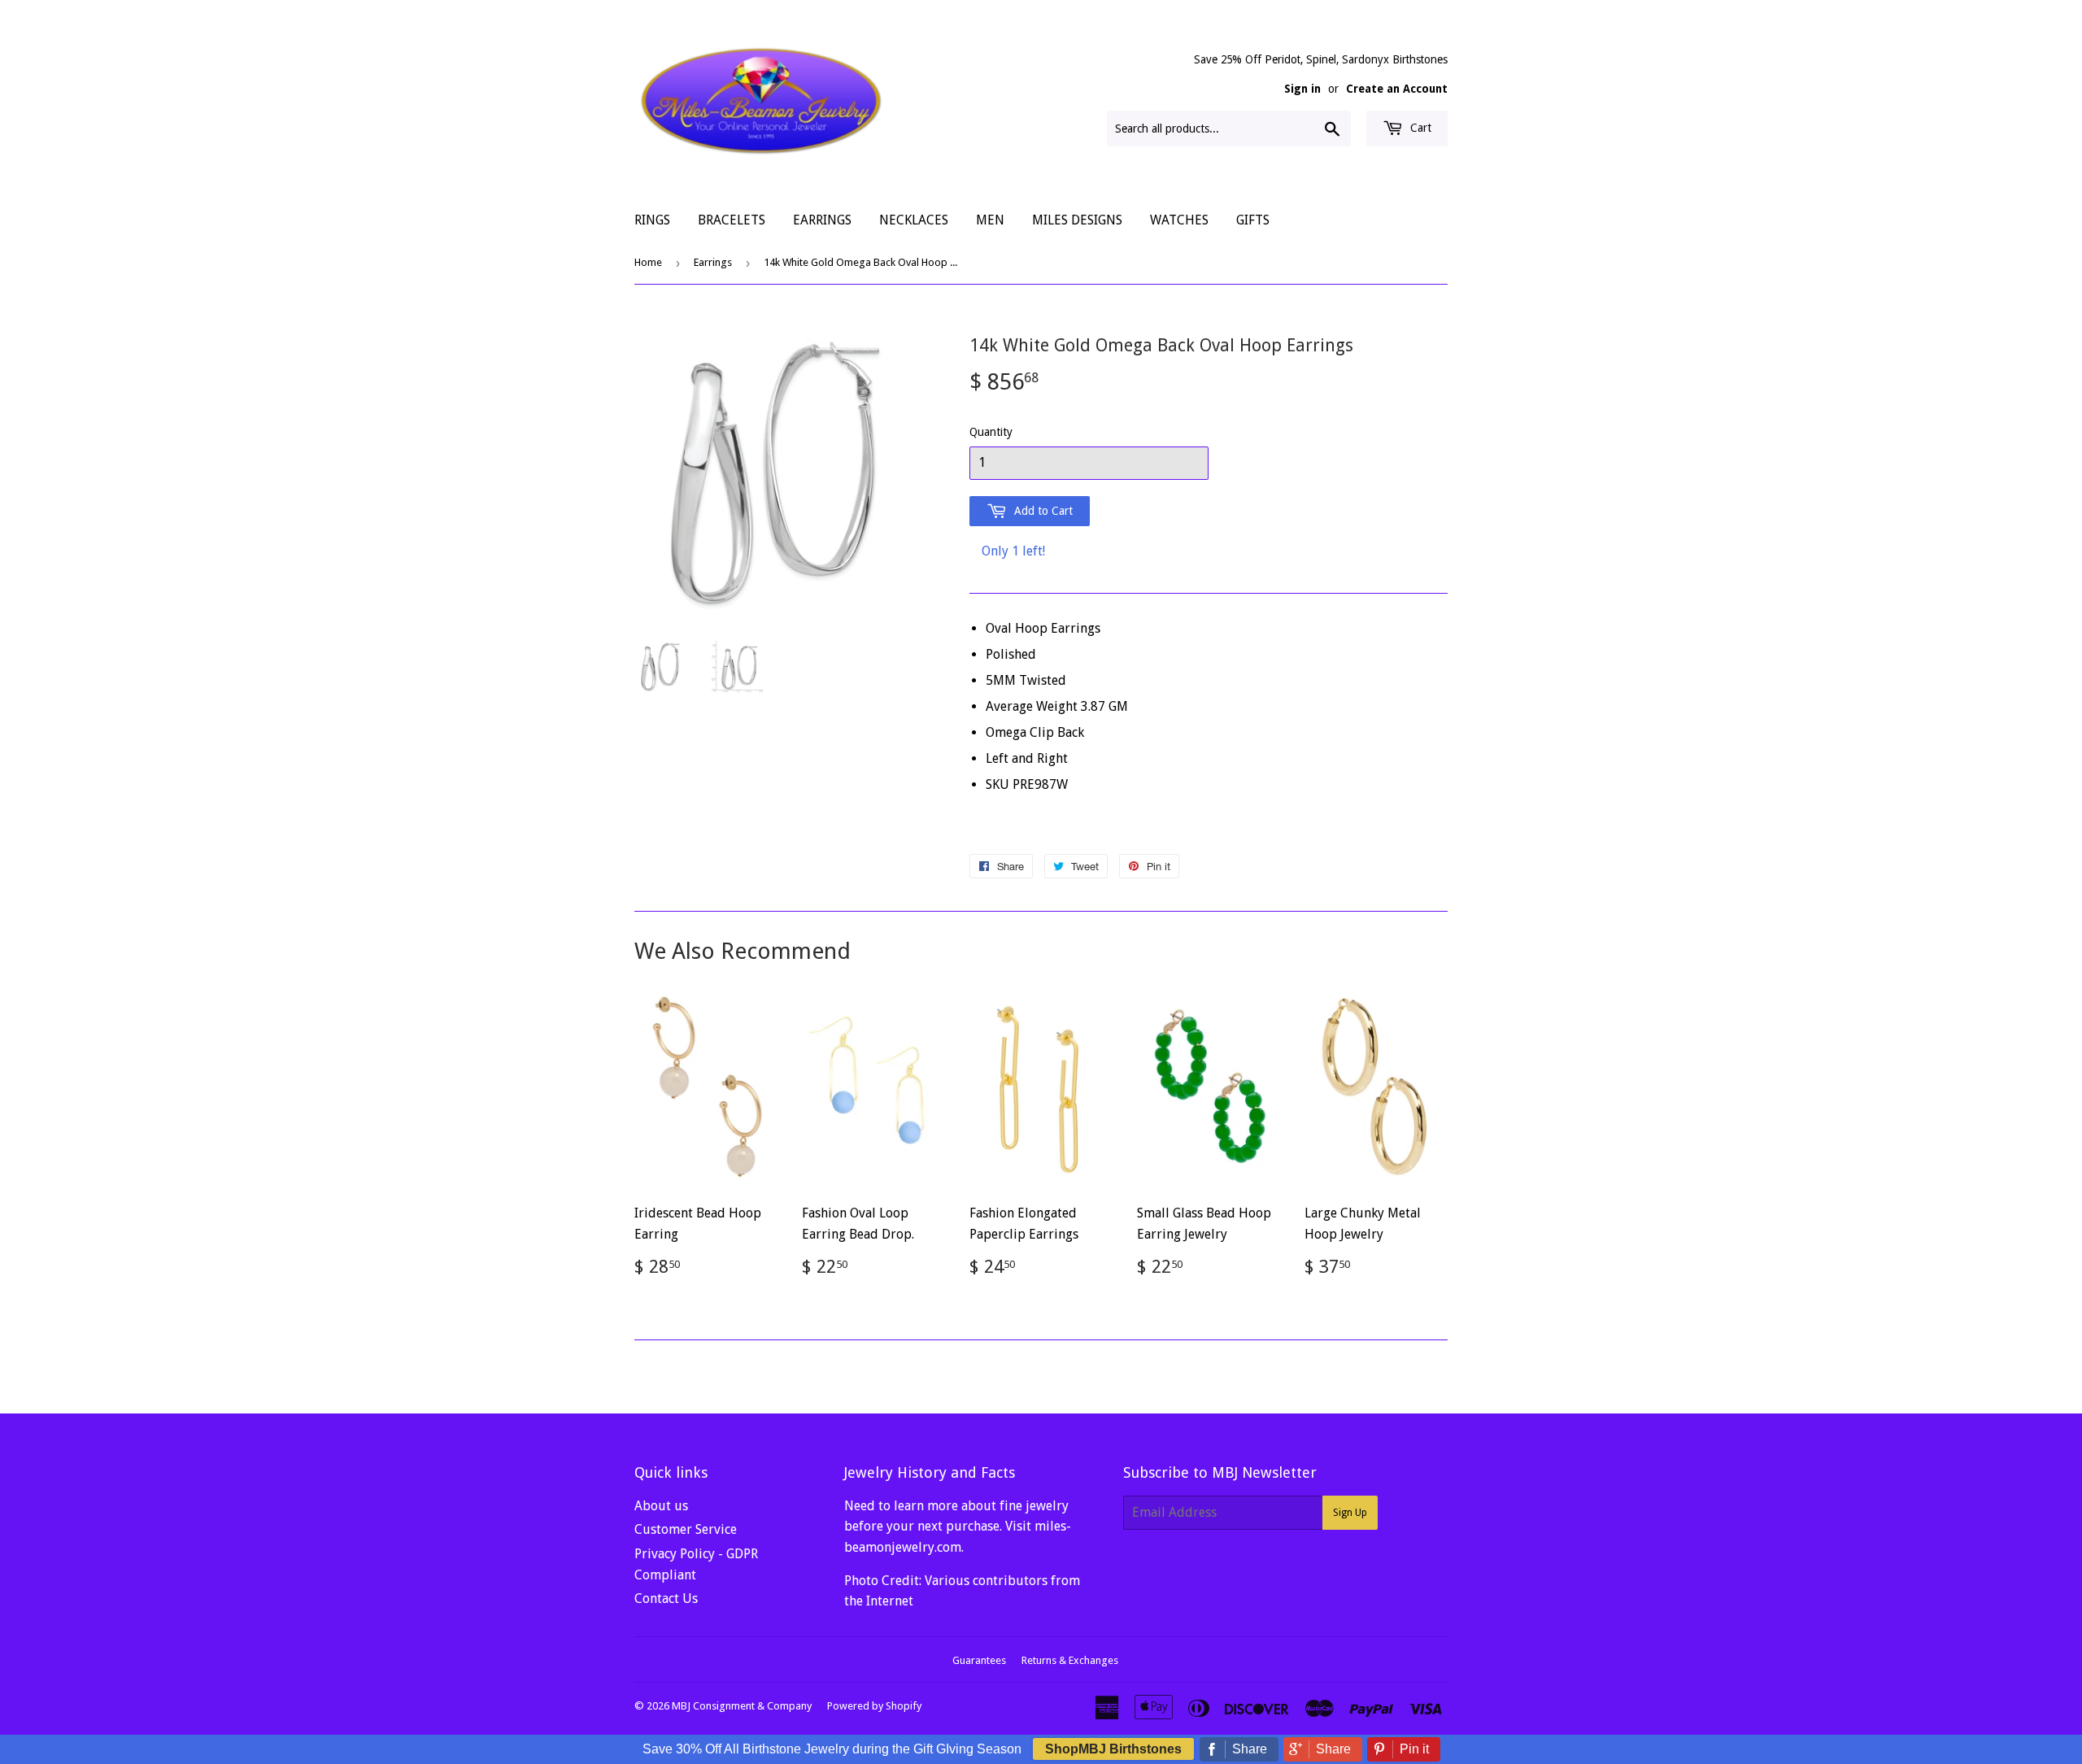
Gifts (1253, 220)
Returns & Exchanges (1070, 1660)
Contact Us (666, 1598)
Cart (1419, 128)
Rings (652, 220)
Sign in (1302, 89)
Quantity (991, 432)
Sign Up (1350, 1513)
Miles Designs (1077, 220)
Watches (1179, 220)
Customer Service (686, 1529)
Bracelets (732, 220)
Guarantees (979, 1660)
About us (661, 1506)
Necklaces (914, 220)
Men (990, 220)
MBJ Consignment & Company (742, 1706)
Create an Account (1397, 89)
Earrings (822, 220)
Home (648, 262)
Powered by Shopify (874, 1706)
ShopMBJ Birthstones (1113, 1749)
